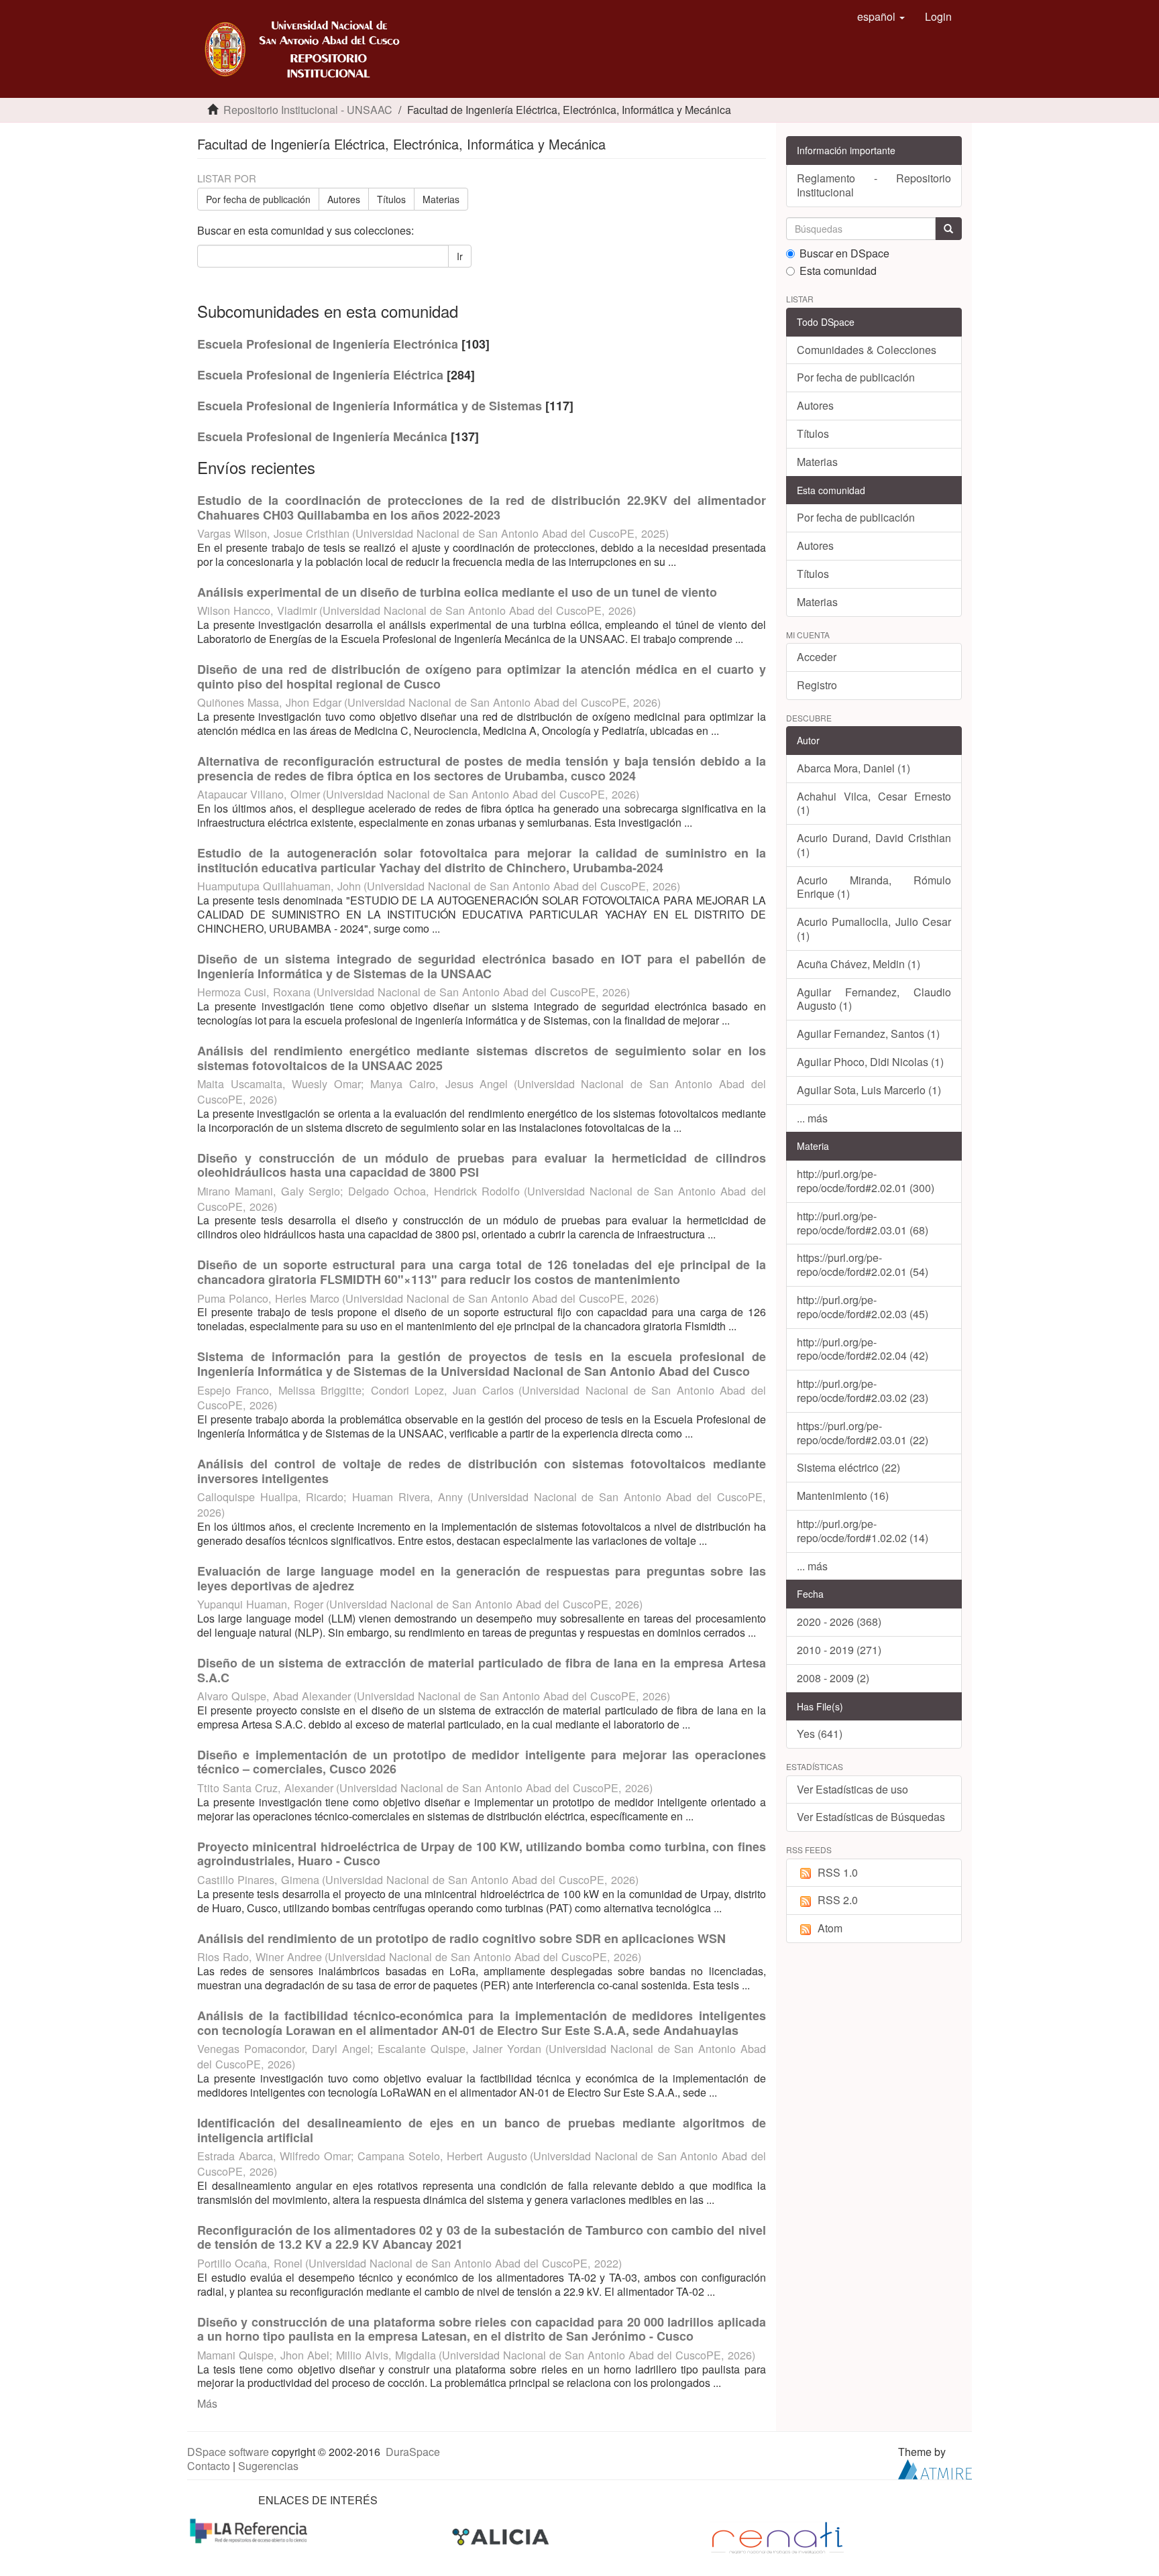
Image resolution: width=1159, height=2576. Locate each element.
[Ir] (948, 229)
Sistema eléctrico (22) (848, 1467)
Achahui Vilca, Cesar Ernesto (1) (874, 803)
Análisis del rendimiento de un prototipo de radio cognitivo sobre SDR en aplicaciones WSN (461, 1938)
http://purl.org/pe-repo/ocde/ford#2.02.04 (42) (863, 1349)
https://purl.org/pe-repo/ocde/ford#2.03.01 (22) (863, 1433)
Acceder (817, 657)
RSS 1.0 (838, 1872)
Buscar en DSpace (844, 254)
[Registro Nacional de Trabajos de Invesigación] (777, 2537)
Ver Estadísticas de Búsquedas (871, 1817)
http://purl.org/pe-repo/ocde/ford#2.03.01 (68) (863, 1223)
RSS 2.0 (838, 1900)
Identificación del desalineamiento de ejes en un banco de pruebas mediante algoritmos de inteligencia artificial (482, 2130)
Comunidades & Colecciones (867, 350)
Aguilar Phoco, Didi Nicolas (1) (870, 1062)
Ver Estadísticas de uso (852, 1789)
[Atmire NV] (935, 2468)
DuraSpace (413, 2452)
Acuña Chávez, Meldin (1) (859, 964)
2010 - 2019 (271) (839, 1650)
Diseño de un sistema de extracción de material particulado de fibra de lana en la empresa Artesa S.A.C (482, 1670)
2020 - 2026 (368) (839, 1622)
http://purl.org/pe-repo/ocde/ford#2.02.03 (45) (863, 1307)
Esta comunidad (838, 271)
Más (207, 2403)
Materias (441, 199)
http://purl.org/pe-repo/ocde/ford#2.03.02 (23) (863, 1391)
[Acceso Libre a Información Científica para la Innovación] (502, 2537)
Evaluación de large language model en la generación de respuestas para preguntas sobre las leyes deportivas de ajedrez (482, 1578)
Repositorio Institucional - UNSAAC (308, 110)
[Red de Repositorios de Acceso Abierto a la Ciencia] (250, 2529)
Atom (830, 1928)
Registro (817, 685)
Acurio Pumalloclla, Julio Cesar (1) (874, 929)
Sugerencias (268, 2466)
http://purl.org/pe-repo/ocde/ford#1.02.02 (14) (863, 1531)
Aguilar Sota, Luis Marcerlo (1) (869, 1090)
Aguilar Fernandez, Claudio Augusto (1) (874, 999)
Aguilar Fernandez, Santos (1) (868, 1034)
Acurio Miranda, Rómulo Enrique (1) (874, 887)
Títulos (391, 199)
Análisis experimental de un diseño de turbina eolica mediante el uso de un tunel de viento (457, 592)
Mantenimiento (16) (843, 1496)
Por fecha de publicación (258, 199)
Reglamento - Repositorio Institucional (874, 185)
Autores (344, 199)
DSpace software (228, 2452)
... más (812, 1118)
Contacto (209, 2466)
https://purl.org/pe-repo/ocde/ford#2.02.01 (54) (863, 1265)
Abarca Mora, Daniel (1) (853, 768)
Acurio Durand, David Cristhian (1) (874, 845)
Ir (460, 256)
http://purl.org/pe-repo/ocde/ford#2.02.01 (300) (866, 1181)
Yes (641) (820, 1734)
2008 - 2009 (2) (833, 1678)
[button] (881, 17)
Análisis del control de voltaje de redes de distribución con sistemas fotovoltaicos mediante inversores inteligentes (482, 1471)
